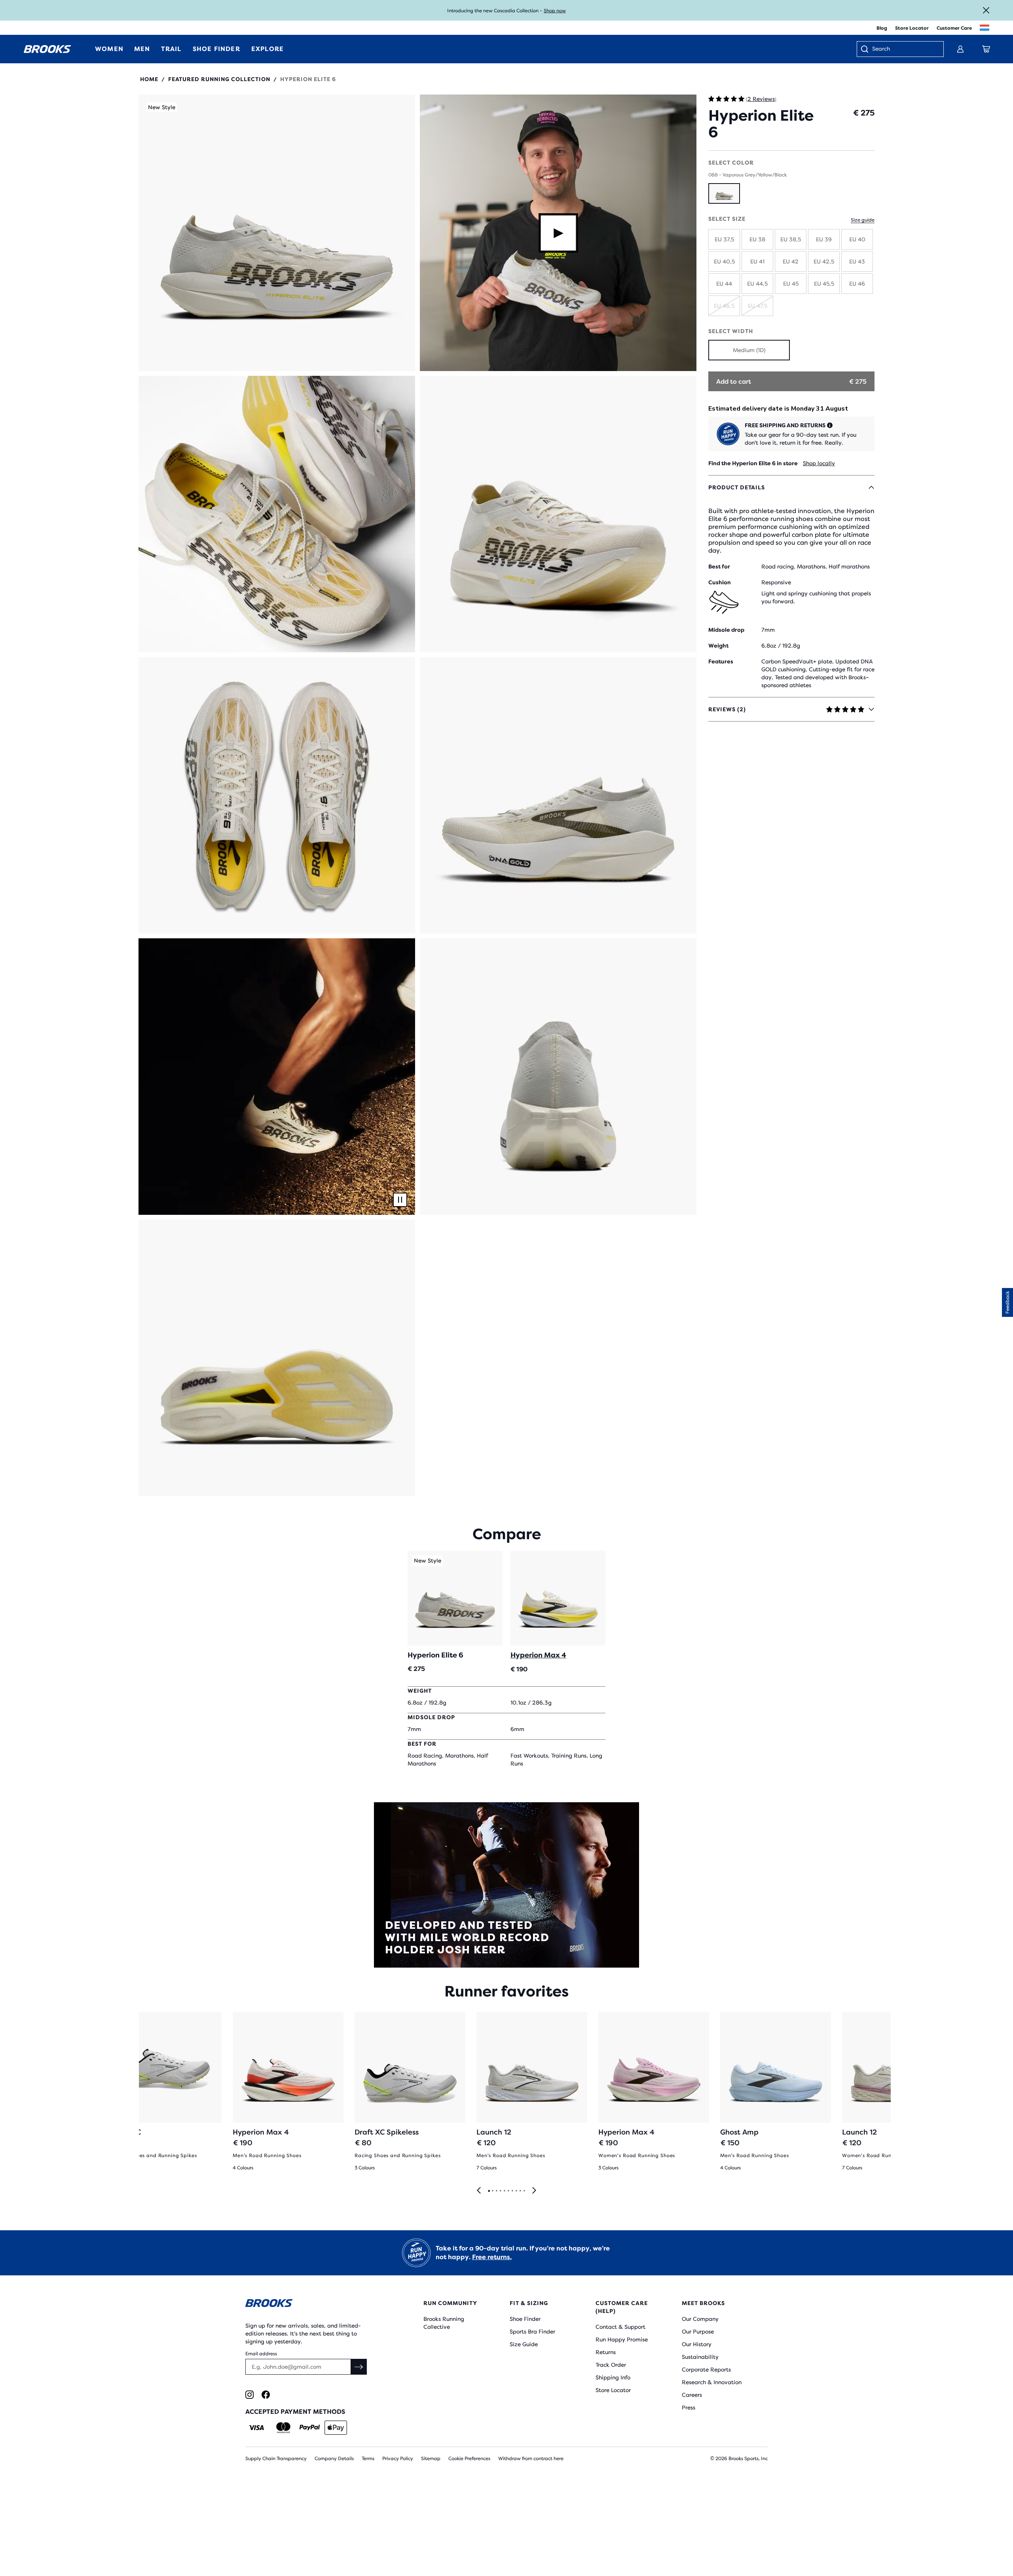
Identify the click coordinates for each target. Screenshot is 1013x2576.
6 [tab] (508, 2191)
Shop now (555, 11)
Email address (261, 2354)
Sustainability (700, 2357)
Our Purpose (698, 2332)
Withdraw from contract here (531, 2459)
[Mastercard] (283, 2428)
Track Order (611, 2365)
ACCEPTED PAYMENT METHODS (295, 2412)
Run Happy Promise (622, 2339)
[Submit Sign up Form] (359, 2367)
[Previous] (479, 2191)
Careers (692, 2395)
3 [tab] (496, 2191)
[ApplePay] (336, 2428)
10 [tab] (524, 2191)
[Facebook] (266, 2395)
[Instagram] (249, 2395)
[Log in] (960, 49)
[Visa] (257, 2428)
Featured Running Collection (219, 79)
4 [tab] (500, 2191)
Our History (697, 2344)
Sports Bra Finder (532, 2332)
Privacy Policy (398, 2459)
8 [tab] (516, 2191)
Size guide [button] (863, 220)
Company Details (334, 2459)
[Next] (534, 2191)
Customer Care (954, 28)
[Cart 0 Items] (986, 49)
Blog (882, 28)
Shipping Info (613, 2377)
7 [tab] (512, 2191)
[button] (277, 233)
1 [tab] (489, 2191)
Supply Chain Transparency (276, 2459)
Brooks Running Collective (444, 2323)
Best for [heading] (719, 566)
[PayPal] (310, 2428)
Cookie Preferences (469, 2459)
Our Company (700, 2319)
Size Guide (524, 2344)
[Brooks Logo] (311, 2304)
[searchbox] (904, 49)
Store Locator (912, 28)
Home (149, 79)
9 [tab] (520, 2191)
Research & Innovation (712, 2382)
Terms (368, 2459)
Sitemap (431, 2459)
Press (689, 2407)
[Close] (986, 10)
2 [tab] (492, 2191)
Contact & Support (620, 2327)
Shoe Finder (525, 2319)
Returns (606, 2352)
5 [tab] (504, 2191)
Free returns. (492, 2257)
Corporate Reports (706, 2370)
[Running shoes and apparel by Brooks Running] (47, 49)
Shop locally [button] (819, 463)
